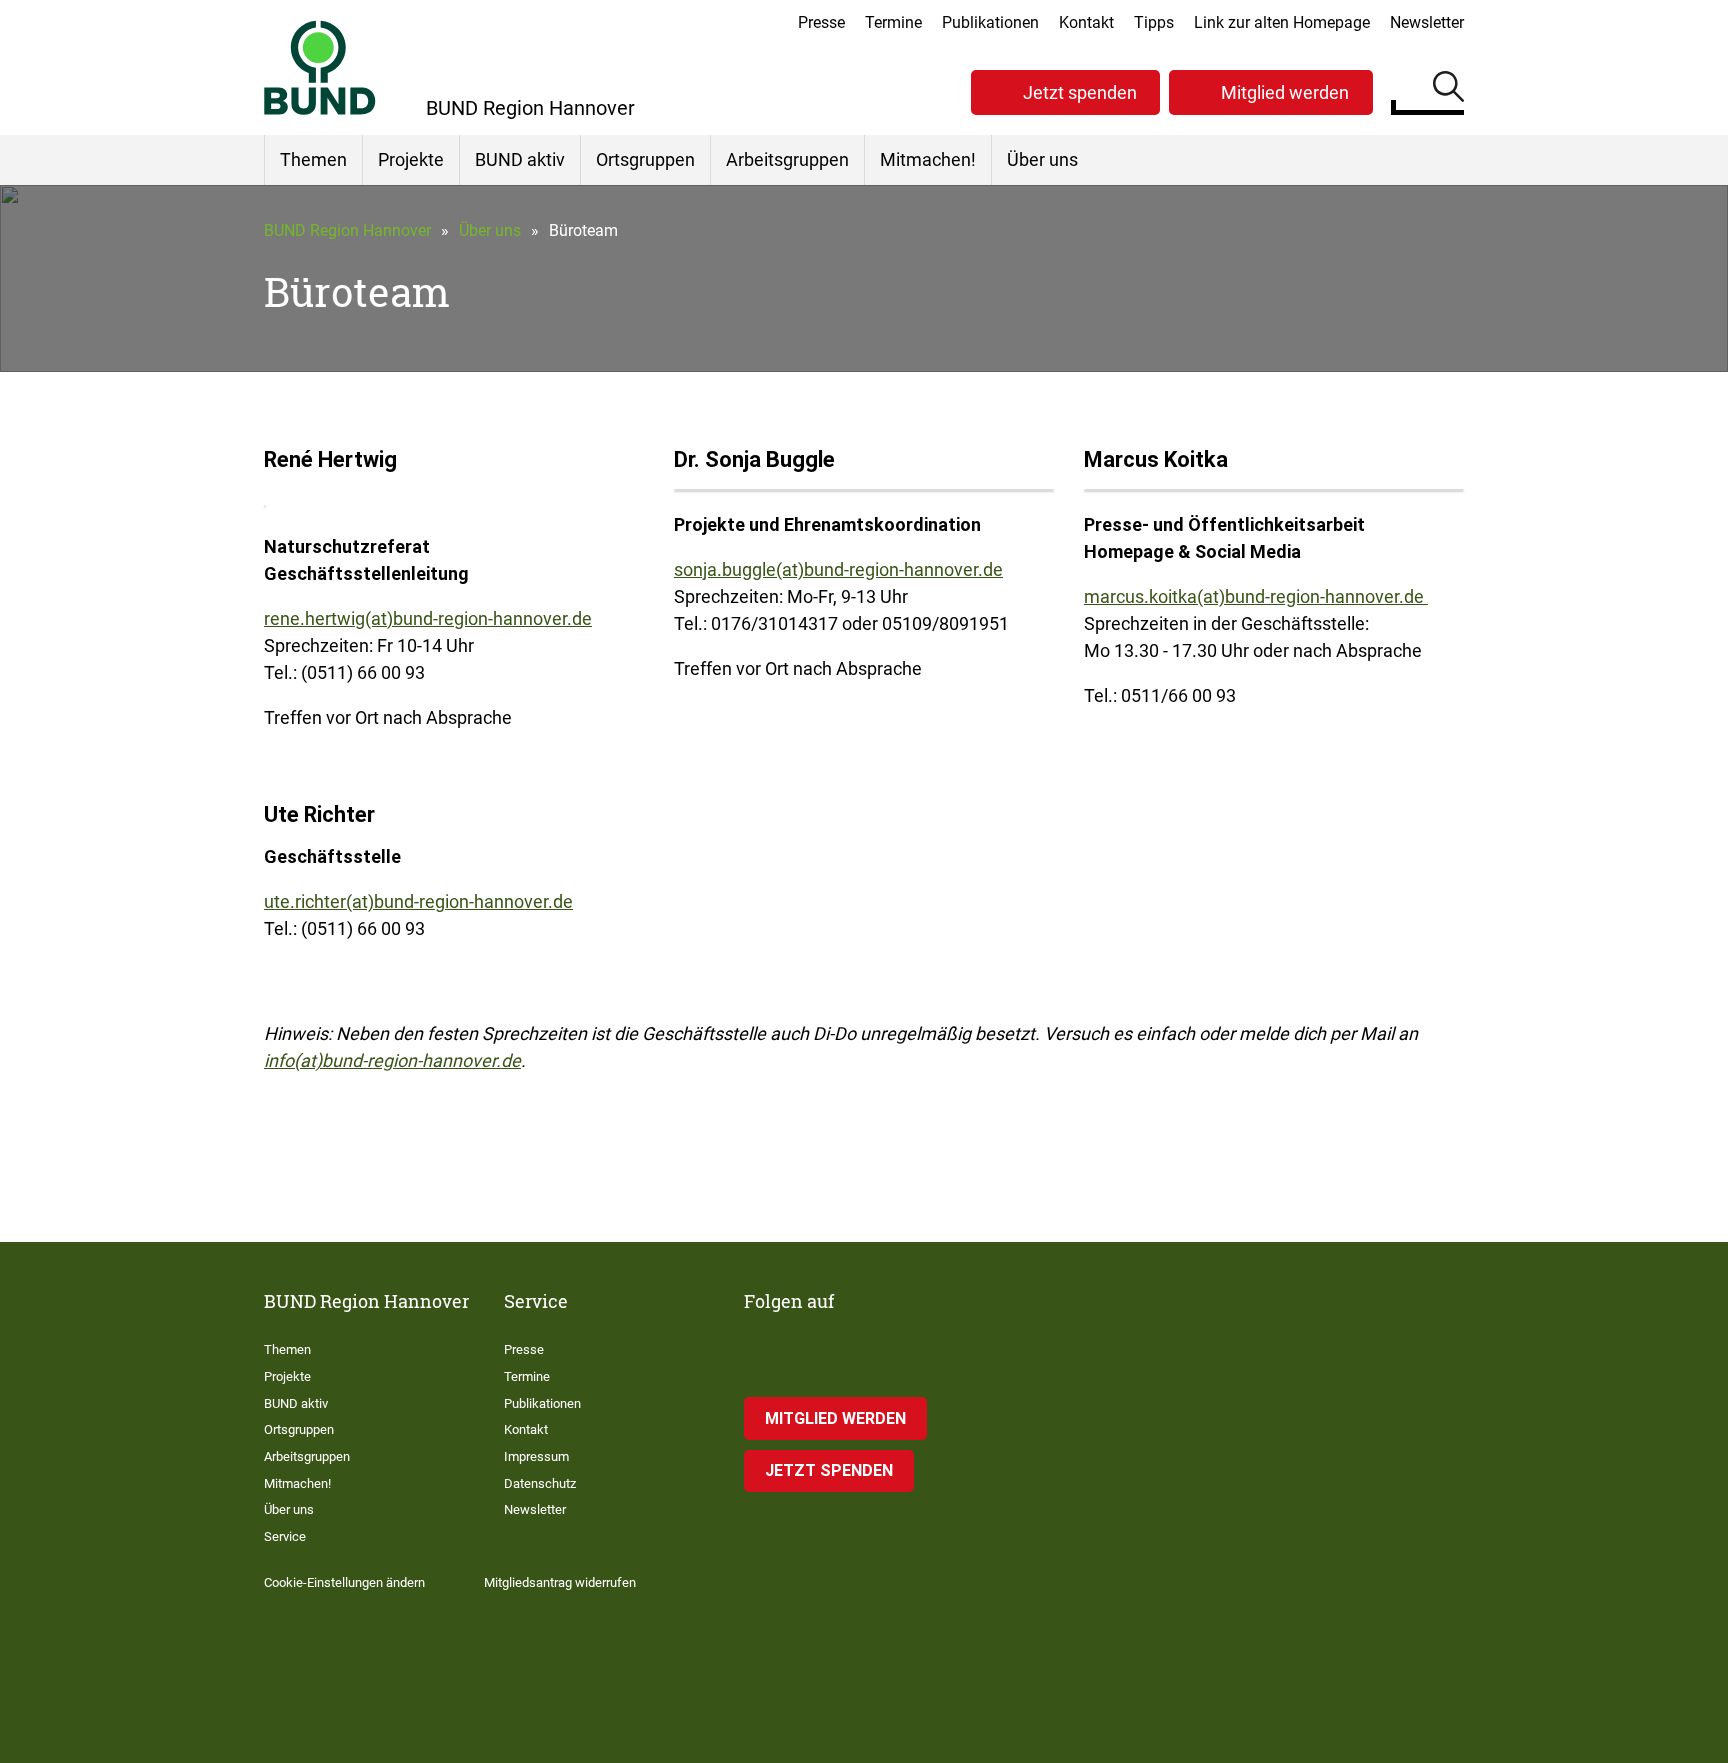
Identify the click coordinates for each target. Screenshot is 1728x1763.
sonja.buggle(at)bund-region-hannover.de (838, 569)
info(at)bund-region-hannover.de (392, 1060)
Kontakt (1086, 22)
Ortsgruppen (645, 159)
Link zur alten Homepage (1282, 22)
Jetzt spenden (1080, 92)
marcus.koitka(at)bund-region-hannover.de (1256, 596)
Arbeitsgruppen (787, 159)
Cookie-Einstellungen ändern (344, 1582)
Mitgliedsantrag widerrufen (560, 1582)
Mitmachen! (928, 159)
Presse (821, 22)
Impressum (536, 1456)
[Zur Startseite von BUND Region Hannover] (320, 67)
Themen (313, 159)
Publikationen (990, 22)
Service (285, 1536)
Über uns (1042, 159)
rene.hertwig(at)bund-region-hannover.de (428, 618)
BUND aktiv (520, 159)
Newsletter (1427, 22)
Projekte (411, 159)
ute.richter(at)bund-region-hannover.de (418, 901)
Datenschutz (540, 1483)
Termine (893, 22)
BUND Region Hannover (347, 230)
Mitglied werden (1285, 92)
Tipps (1154, 22)
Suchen (1448, 90)
